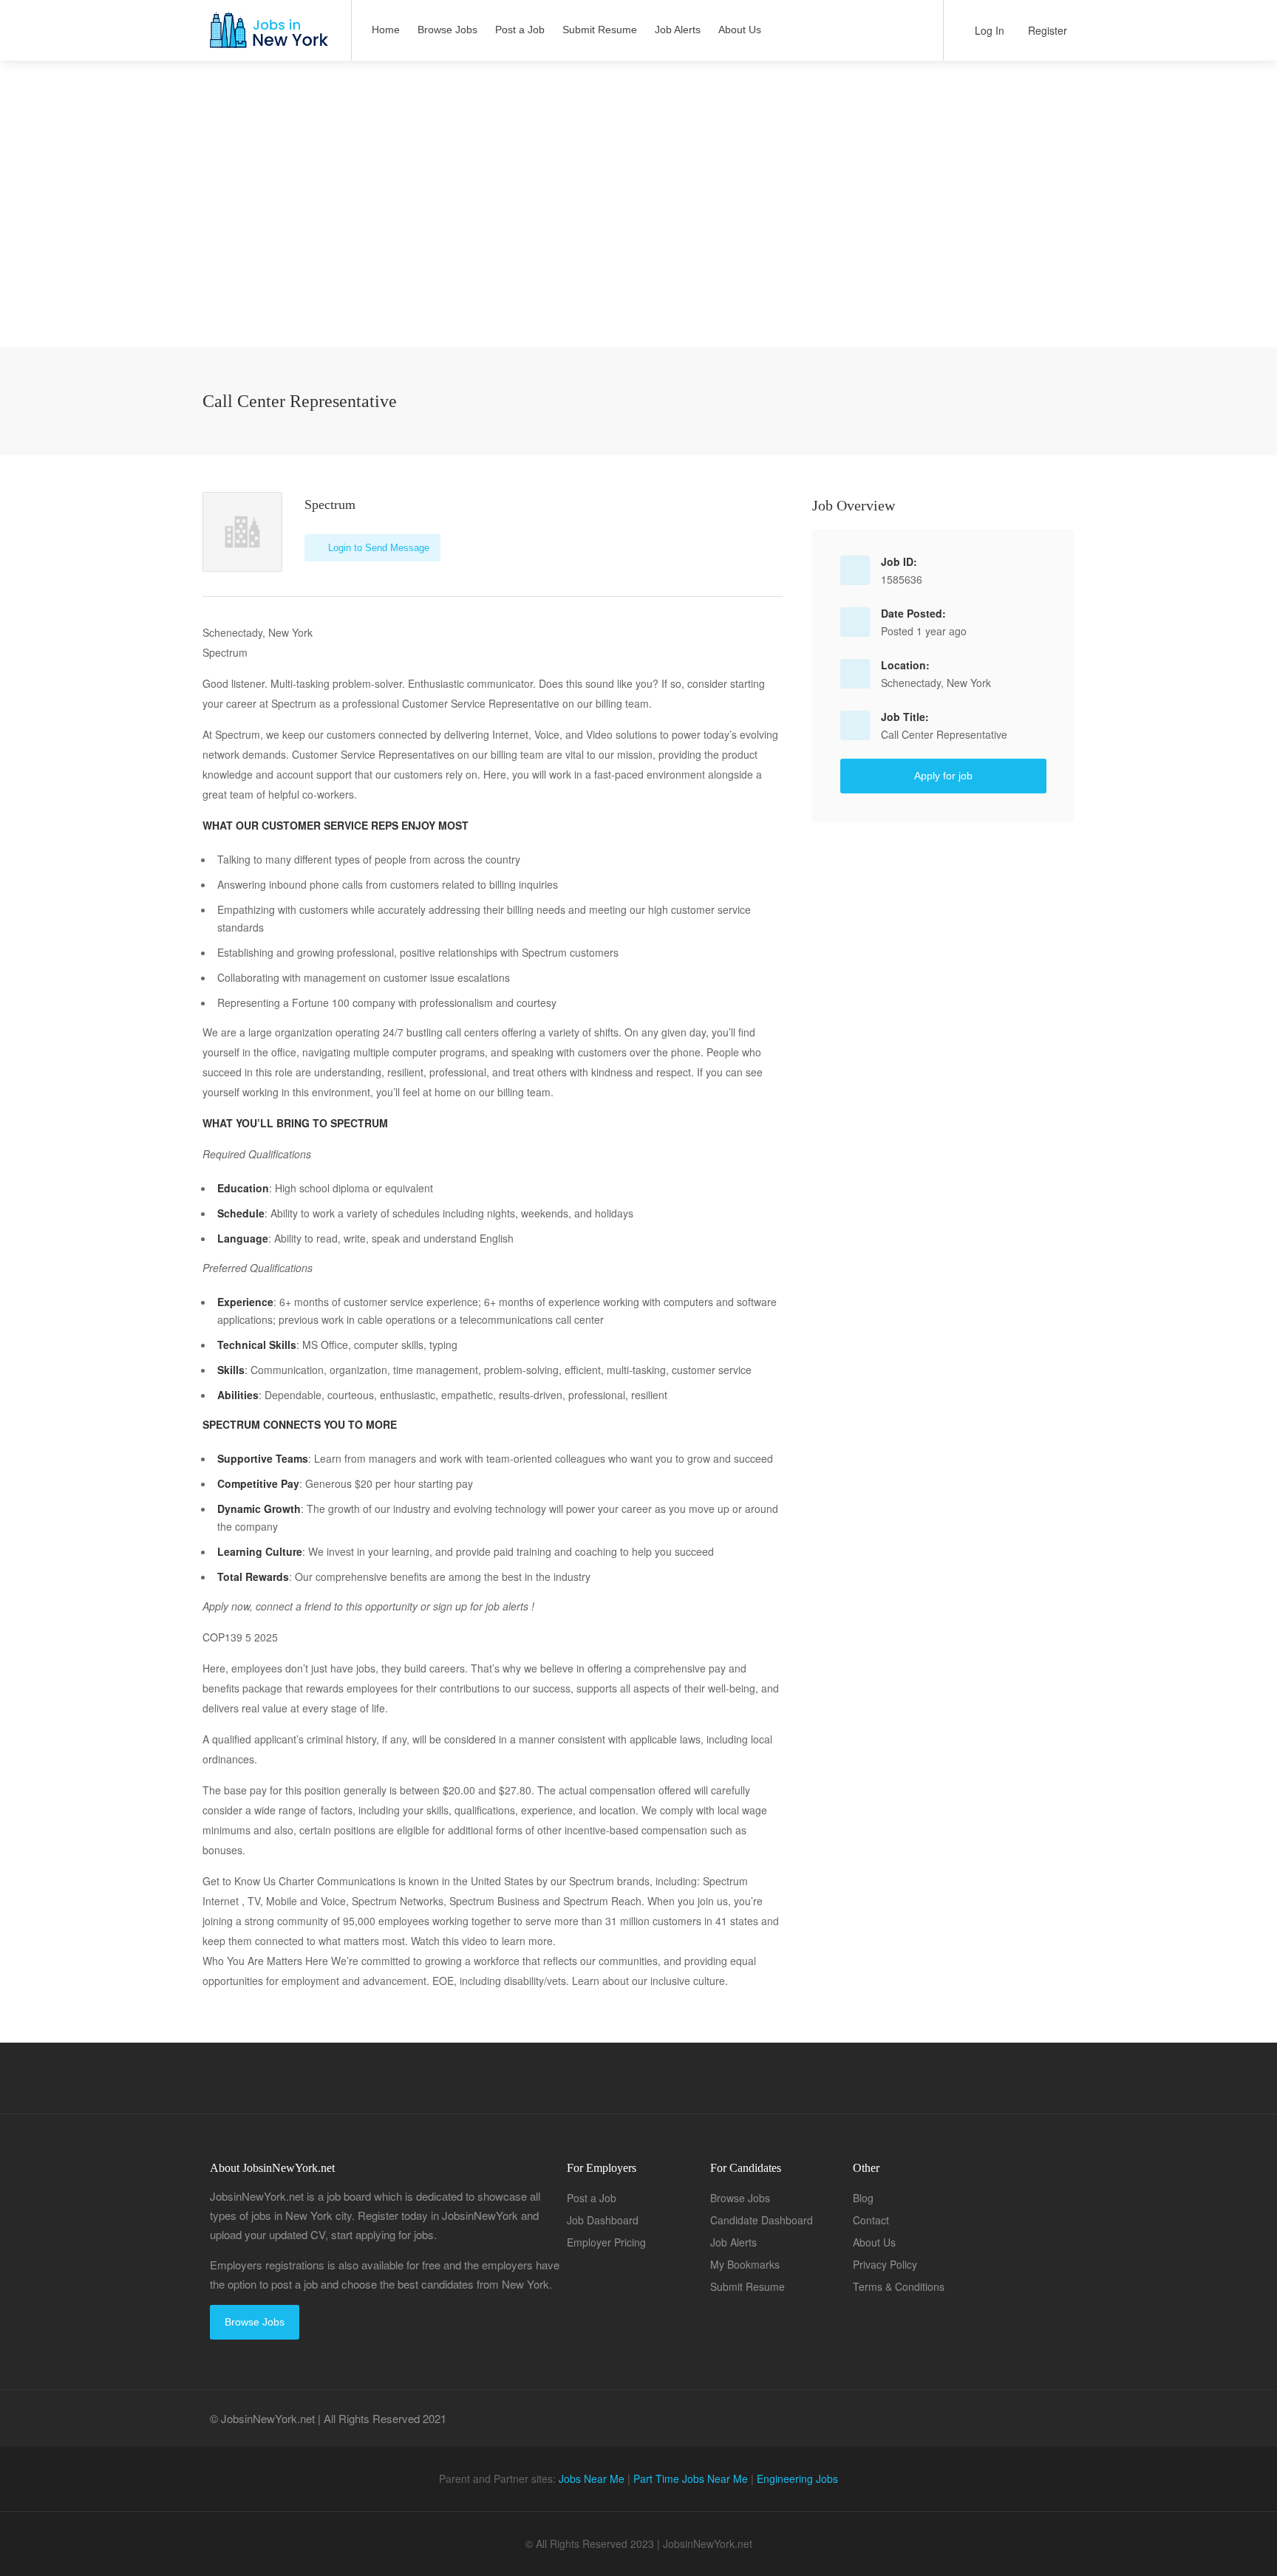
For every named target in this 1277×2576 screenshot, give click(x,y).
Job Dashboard (603, 2220)
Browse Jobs (447, 30)
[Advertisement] (638, 244)
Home (386, 30)
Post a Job (520, 30)
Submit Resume (600, 30)
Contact (871, 2220)
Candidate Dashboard (762, 2220)
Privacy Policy (885, 2264)
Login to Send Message (377, 548)
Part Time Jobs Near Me (691, 2478)
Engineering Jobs (797, 2478)
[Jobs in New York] (268, 37)
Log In (988, 30)
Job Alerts (678, 30)
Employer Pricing (606, 2242)
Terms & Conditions (899, 2286)
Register (1046, 30)
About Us (740, 30)
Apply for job (943, 776)
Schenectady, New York (936, 683)
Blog (863, 2198)
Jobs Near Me (592, 2478)
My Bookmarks (745, 2264)
